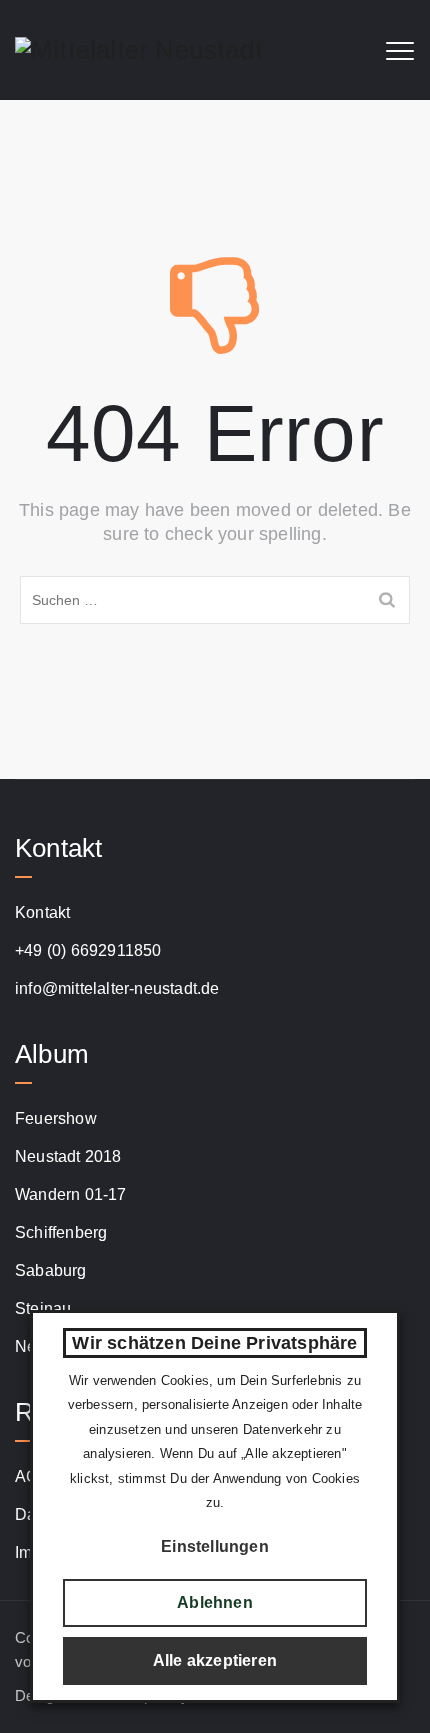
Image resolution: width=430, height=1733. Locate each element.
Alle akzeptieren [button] (215, 1660)
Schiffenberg (61, 1232)
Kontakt (42, 912)
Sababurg (51, 1270)
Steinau (43, 1308)
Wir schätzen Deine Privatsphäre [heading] (214, 1343)
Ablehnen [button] (215, 1602)
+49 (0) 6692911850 (88, 950)
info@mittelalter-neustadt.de (117, 988)
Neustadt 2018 (68, 1156)
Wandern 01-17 (71, 1194)
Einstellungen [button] (215, 1546)
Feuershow (56, 1118)
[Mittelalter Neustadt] (139, 50)
